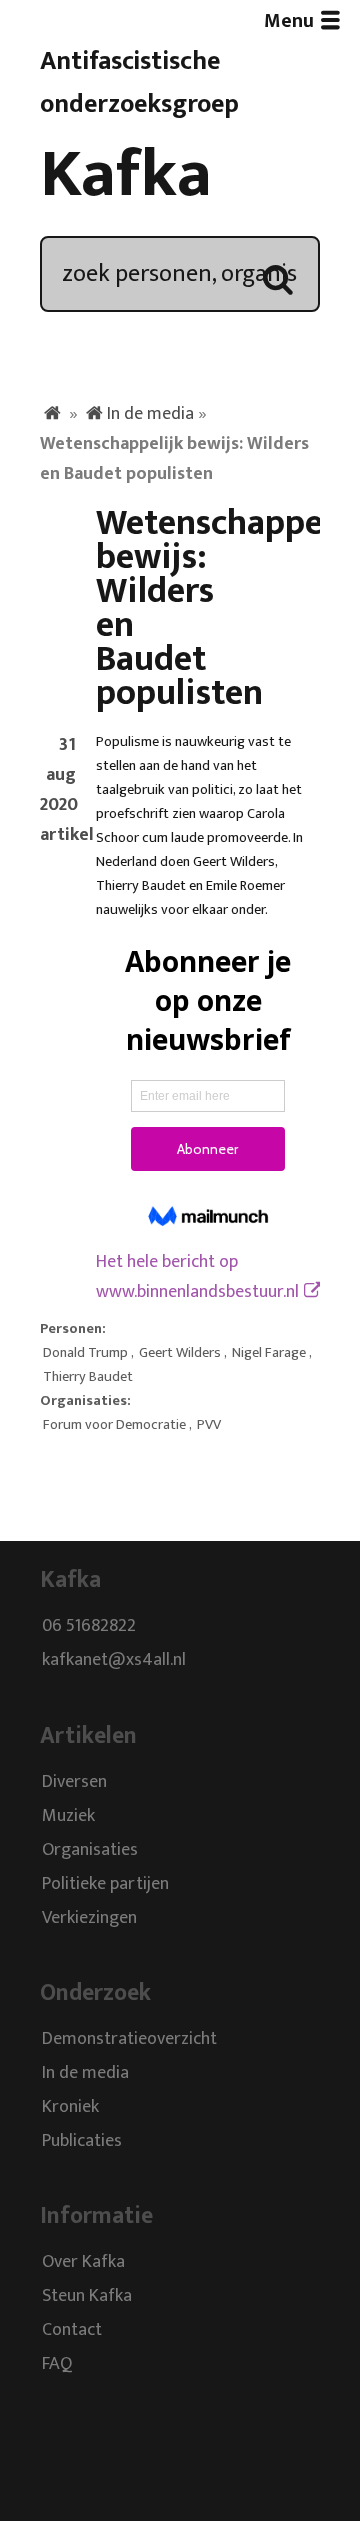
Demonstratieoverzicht (129, 2039)
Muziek (68, 1816)
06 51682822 (89, 1627)
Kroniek (70, 2107)
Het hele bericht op (197, 1277)
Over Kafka (83, 2263)
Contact (72, 2331)
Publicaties (82, 2141)
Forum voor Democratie (114, 1425)
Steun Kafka (87, 2297)
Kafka (126, 175)
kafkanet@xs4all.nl (114, 1661)
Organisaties (90, 1850)
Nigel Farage (269, 1353)
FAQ (57, 2365)
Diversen (74, 1782)
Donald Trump (85, 1353)
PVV (209, 1425)
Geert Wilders (180, 1353)
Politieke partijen (105, 1884)
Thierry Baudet (88, 1377)
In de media (150, 414)
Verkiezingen (89, 1918)
